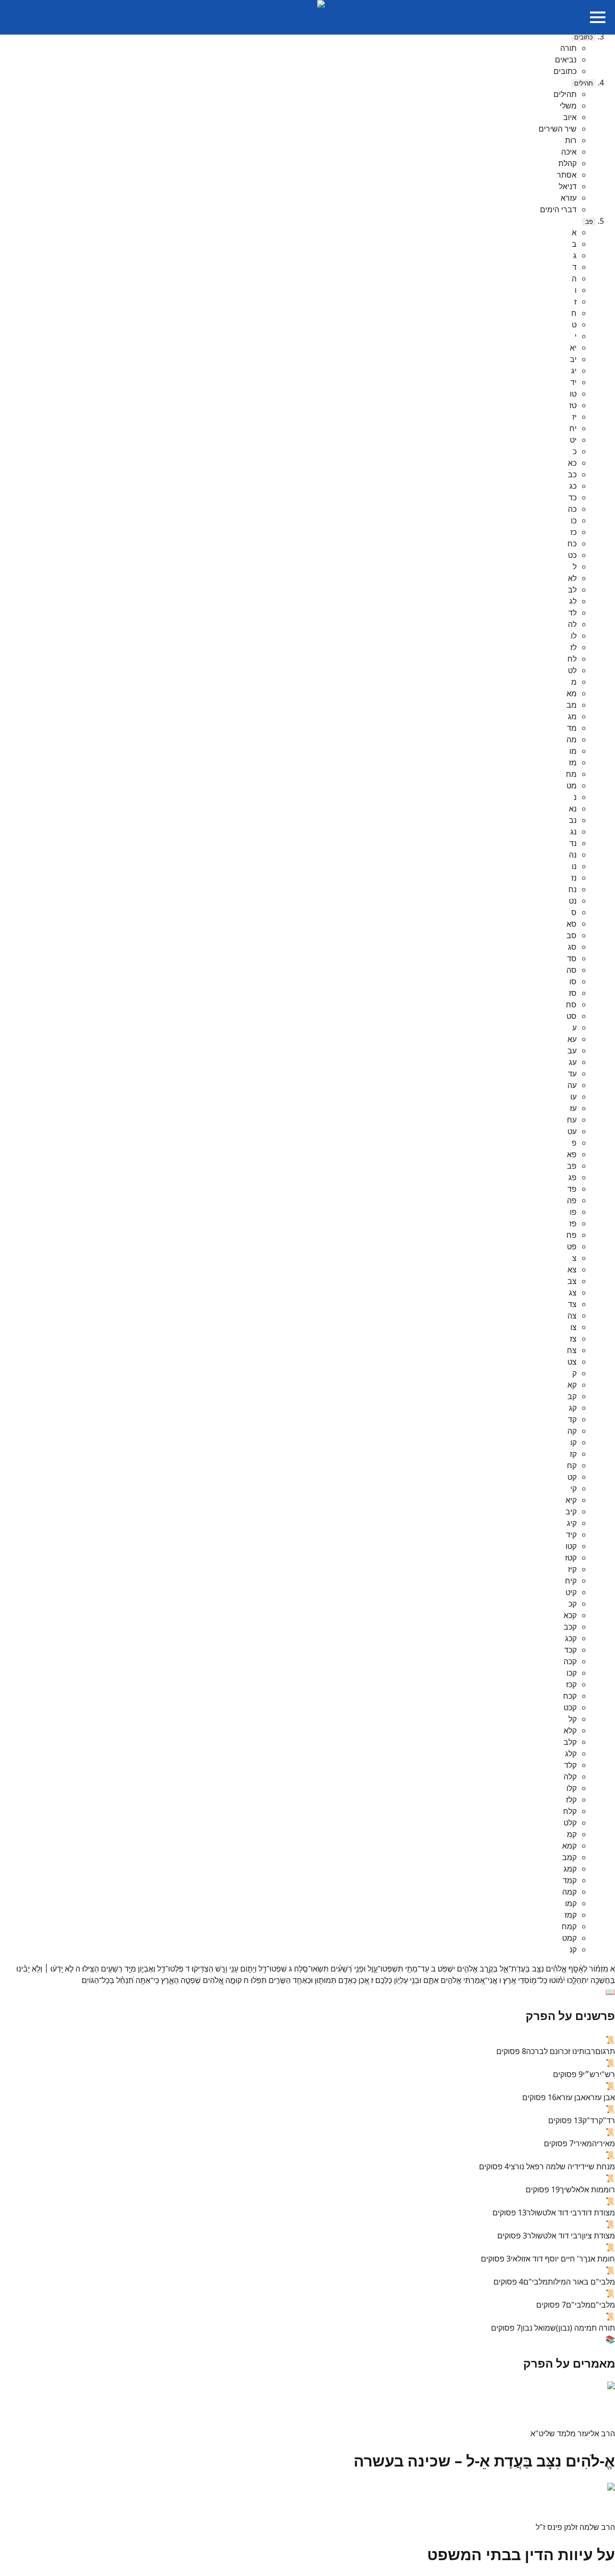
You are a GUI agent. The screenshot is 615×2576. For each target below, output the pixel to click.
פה (572, 1200)
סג (572, 947)
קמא (569, 1846)
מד (572, 728)
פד (572, 1189)
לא (572, 578)
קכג (571, 1638)
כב (572, 474)
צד (572, 1304)
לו (574, 636)
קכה (570, 1661)
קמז (571, 1915)
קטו (571, 1546)
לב (572, 590)
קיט (571, 1592)
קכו (572, 1673)
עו (573, 1097)
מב (572, 705)
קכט (570, 1707)
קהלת (567, 163)
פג (572, 1177)
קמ (572, 1834)
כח (572, 544)
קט (572, 1477)
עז (573, 1108)
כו (574, 520)
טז (573, 405)
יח (573, 428)
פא (572, 1154)
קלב (570, 1742)
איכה (569, 152)
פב (589, 222)
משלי (568, 106)
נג (573, 832)
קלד (570, 1765)
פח (572, 1235)
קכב (570, 1627)
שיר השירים (558, 129)
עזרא (569, 198)
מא (572, 693)
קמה (569, 1892)
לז (573, 647)
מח (571, 774)
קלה (570, 1777)
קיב (571, 1512)
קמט (569, 1938)
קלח (570, 1811)
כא (572, 463)
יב (573, 359)
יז (574, 417)
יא (573, 348)
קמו (571, 1903)
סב (572, 935)
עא (572, 1039)
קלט (570, 1823)
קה (572, 1431)
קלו (572, 1788)
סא (572, 924)
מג (572, 716)
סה (572, 970)
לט (572, 670)
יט (573, 440)
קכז (571, 1684)
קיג (572, 1523)
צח (572, 1350)
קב (572, 1396)
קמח (569, 1926)
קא (572, 1385)
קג (573, 1408)
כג (573, 486)
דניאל (568, 186)
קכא (570, 1615)
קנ (573, 1949)
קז (573, 1454)
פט (572, 1246)
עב (572, 1051)
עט (572, 1131)
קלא (570, 1730)
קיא (571, 1500)
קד (572, 1419)
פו (573, 1212)
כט (572, 555)
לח (572, 659)
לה (572, 624)
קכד (570, 1650)
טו (573, 394)
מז (573, 762)
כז (573, 532)
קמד (570, 1880)
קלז (571, 1800)
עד (572, 1074)
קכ (572, 1604)
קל (572, 1719)
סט (572, 1016)
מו (573, 751)
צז (573, 1339)
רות (571, 140)
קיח (571, 1581)
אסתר (567, 175)
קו (573, 1442)
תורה (568, 48)
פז (573, 1223)
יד (573, 382)
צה (572, 1316)
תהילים (584, 83)
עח (572, 1120)
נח (572, 889)
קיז (572, 1569)
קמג (570, 1869)
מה (572, 739)
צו (573, 1327)
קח (572, 1465)
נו (574, 866)
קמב (569, 1857)
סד (572, 958)
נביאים (566, 60)
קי (573, 1488)
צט (572, 1362)
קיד (571, 1535)
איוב (570, 117)
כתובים (584, 37)
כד (572, 497)
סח (571, 1004)
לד (572, 613)
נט (573, 901)
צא (572, 1270)
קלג (571, 1754)
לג (573, 601)
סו (573, 981)
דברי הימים (558, 209)
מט (572, 786)
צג (573, 1293)
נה (573, 855)
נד (573, 843)
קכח (570, 1696)
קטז (571, 1558)
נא (573, 809)
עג (573, 1062)
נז (574, 878)
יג (574, 371)
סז (573, 993)
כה (572, 509)
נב (573, 820)
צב (572, 1281)
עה (572, 1085)
